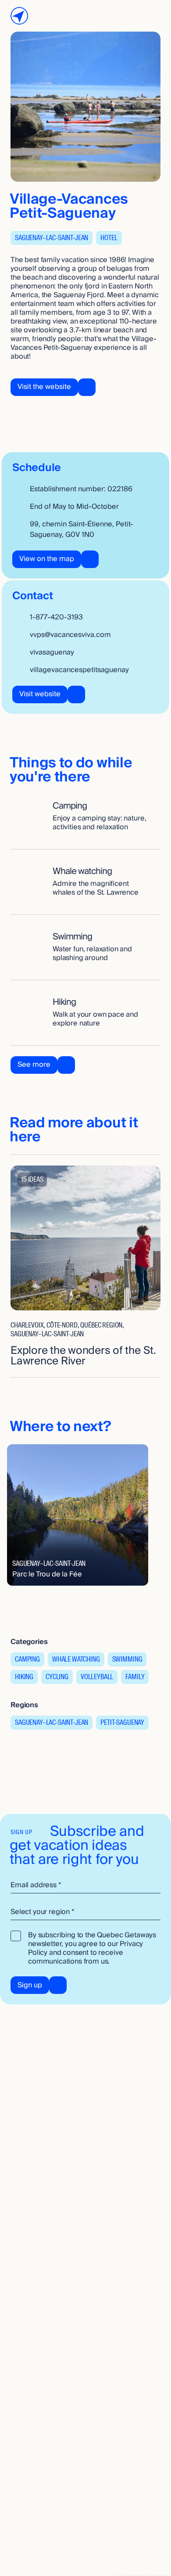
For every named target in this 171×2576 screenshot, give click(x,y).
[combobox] (85, 1912)
